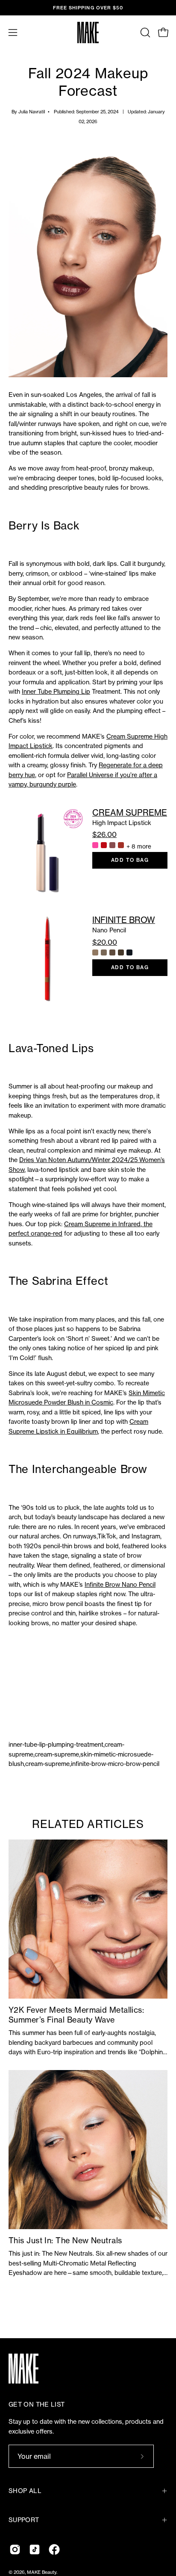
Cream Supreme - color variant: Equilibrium (112, 845)
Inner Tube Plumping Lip (56, 692)
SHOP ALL (25, 2491)
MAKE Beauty (42, 2572)
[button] (144, 33)
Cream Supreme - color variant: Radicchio (121, 845)
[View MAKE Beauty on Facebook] (54, 2549)
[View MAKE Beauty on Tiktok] (35, 2549)
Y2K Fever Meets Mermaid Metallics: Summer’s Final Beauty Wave (76, 2015)
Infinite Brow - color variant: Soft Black (129, 952)
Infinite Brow (124, 920)
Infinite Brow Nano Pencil (120, 1585)
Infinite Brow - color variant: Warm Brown (121, 952)
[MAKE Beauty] (88, 33)
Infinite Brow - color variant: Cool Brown (112, 952)
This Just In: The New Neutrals (65, 2240)
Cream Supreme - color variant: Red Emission (104, 845)
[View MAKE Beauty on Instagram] (15, 2549)
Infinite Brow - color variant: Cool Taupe (104, 952)
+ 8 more (139, 846)
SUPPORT (24, 2520)
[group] (88, 8)
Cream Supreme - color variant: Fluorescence (95, 845)
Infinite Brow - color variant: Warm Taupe (95, 952)
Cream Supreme (130, 813)
